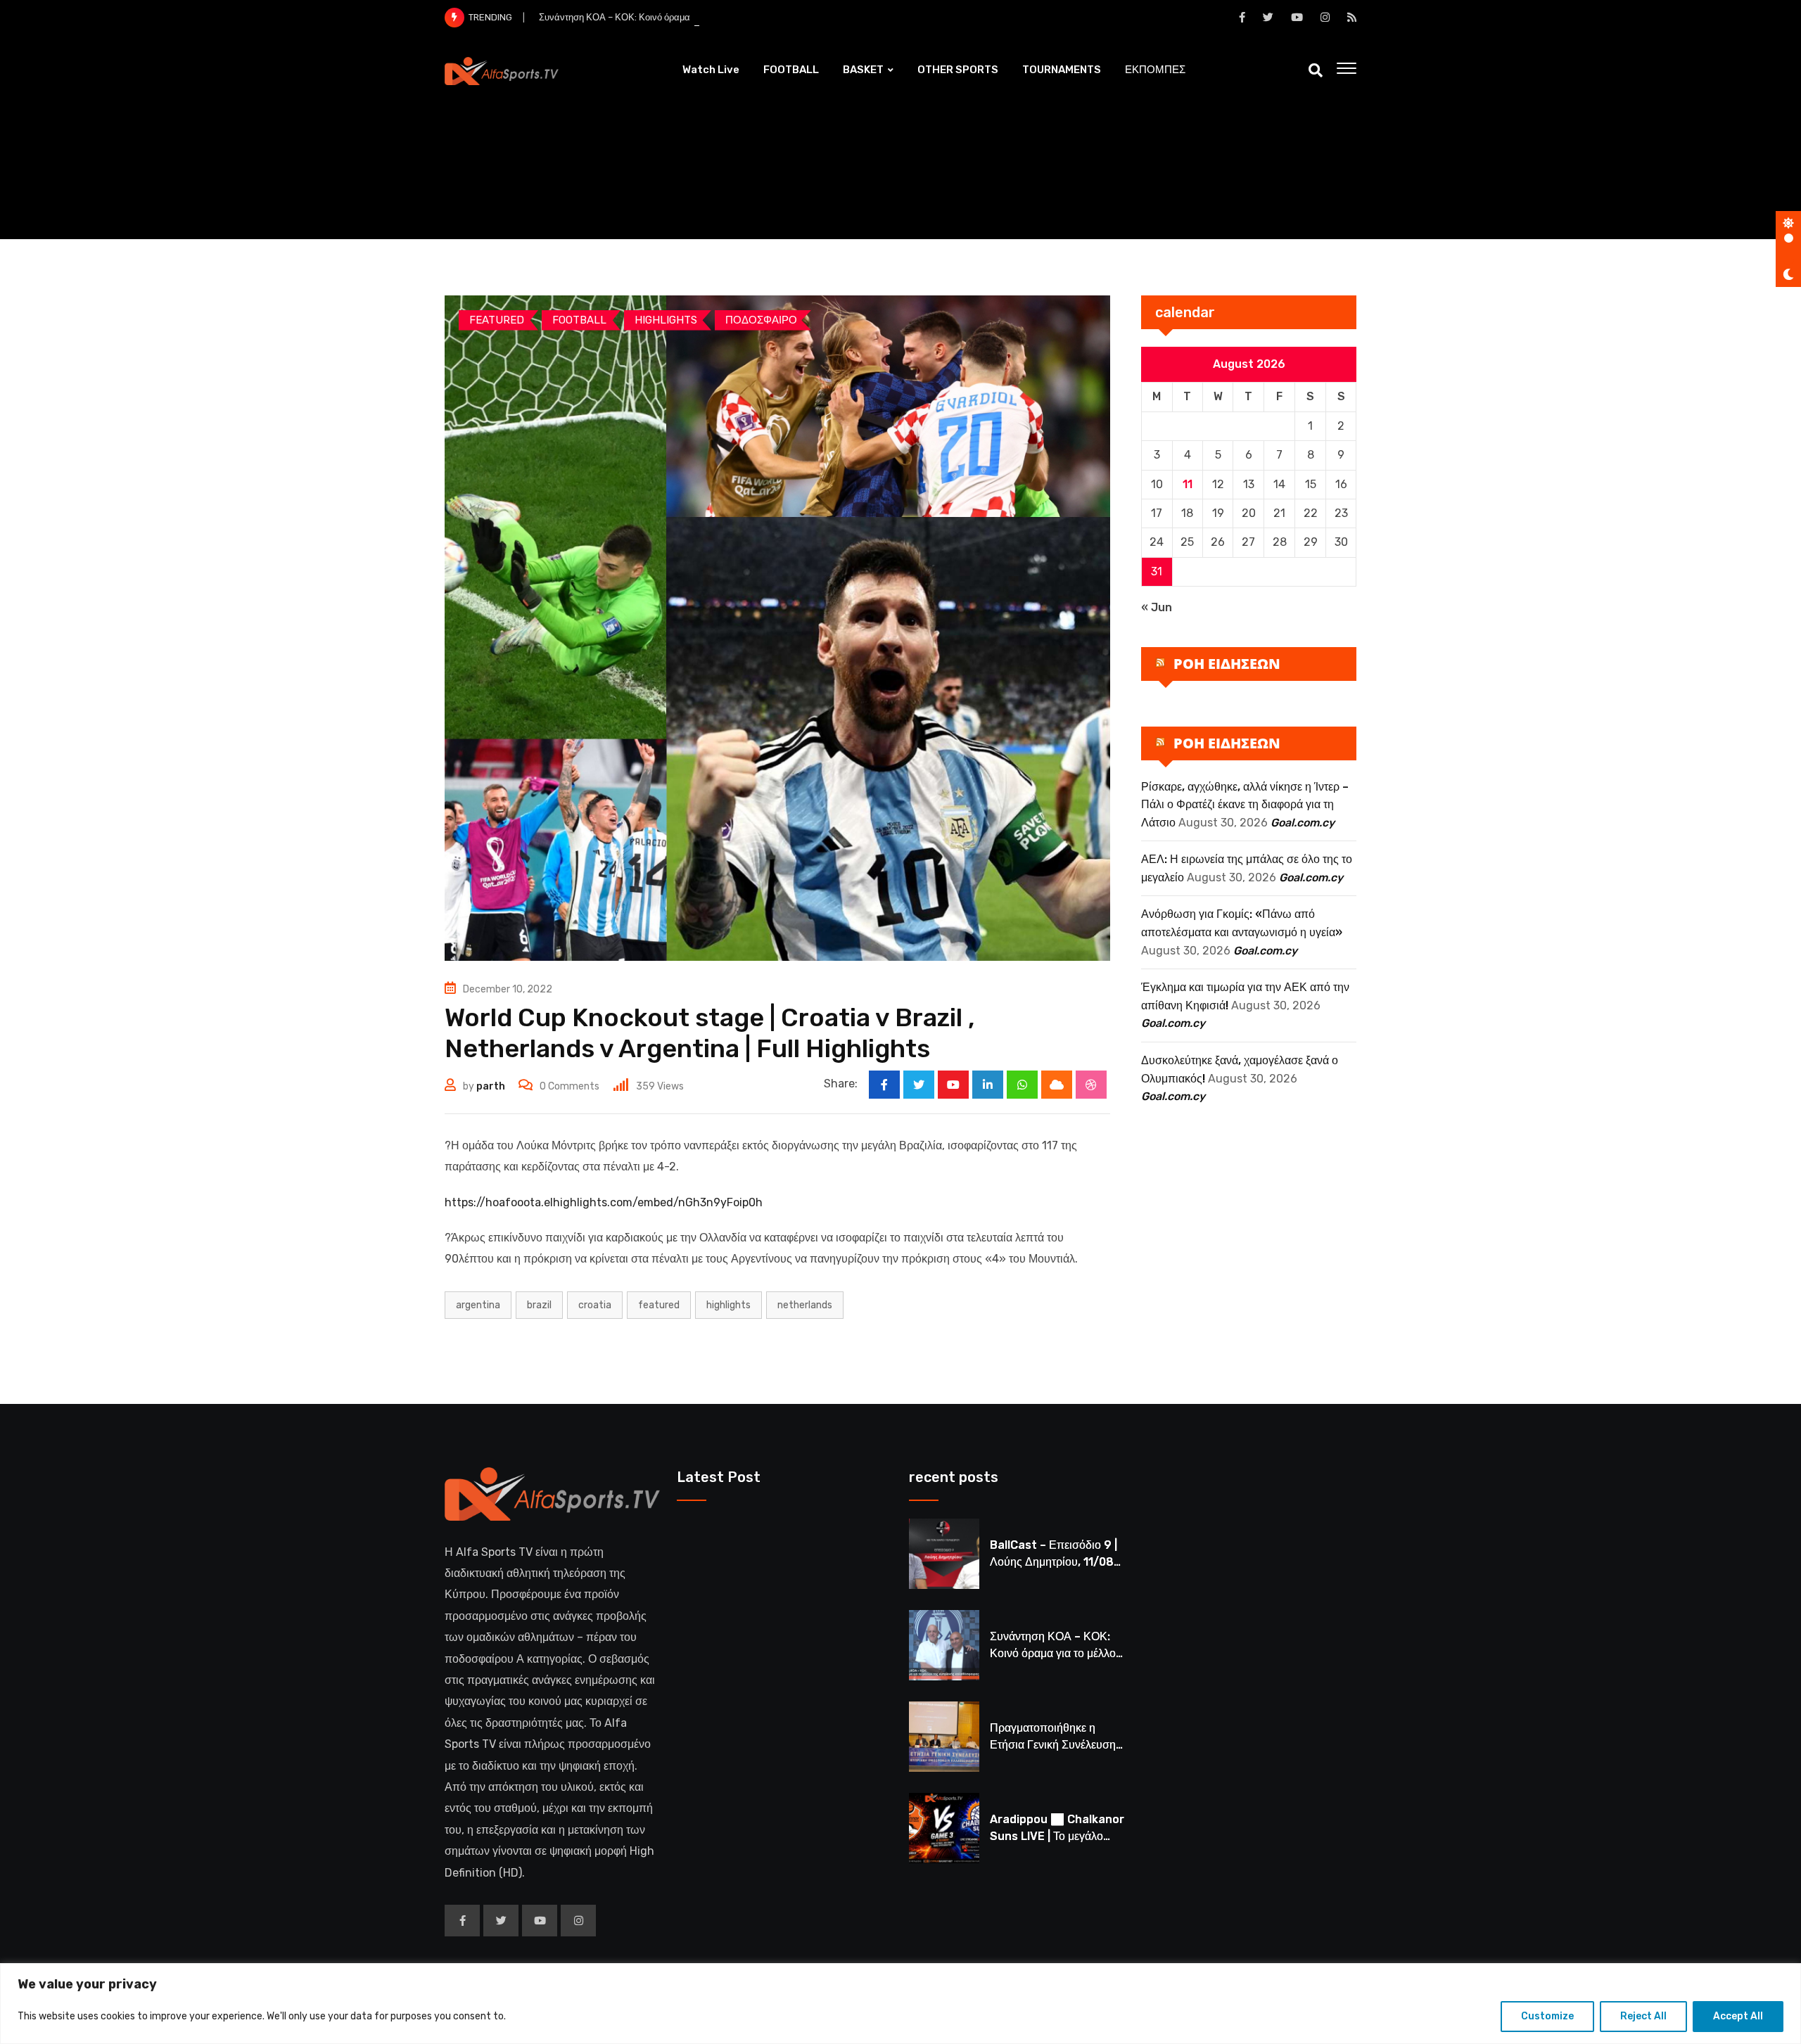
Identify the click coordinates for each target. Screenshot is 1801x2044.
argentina (478, 1305)
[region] (900, 2004)
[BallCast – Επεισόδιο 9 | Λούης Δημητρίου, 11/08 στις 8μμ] (944, 1554)
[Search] (1316, 70)
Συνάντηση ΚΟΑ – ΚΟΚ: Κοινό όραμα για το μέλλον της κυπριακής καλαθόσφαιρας (706, 17)
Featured (659, 1305)
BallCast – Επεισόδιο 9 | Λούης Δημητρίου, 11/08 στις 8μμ (1054, 1562)
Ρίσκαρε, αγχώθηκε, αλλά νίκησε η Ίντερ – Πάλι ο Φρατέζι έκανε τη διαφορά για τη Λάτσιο (1245, 805)
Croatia (595, 1305)
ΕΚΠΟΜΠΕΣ (1155, 70)
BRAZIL (539, 1305)
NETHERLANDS (805, 1305)
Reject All (1643, 2016)
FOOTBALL (791, 70)
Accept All (1738, 2016)
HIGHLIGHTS (728, 1305)
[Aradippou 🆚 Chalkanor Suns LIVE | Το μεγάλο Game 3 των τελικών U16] (944, 1828)
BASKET (863, 70)
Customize (1547, 2016)
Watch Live (711, 70)
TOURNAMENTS (1062, 70)
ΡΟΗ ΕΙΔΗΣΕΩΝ (1227, 664)
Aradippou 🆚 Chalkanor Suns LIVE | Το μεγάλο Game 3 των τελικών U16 (1057, 1836)
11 (1188, 484)
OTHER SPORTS (958, 70)
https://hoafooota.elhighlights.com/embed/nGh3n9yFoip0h (604, 1202)
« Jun (1157, 607)
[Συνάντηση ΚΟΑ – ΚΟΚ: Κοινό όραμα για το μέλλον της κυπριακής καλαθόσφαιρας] (944, 1645)
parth (491, 1086)
